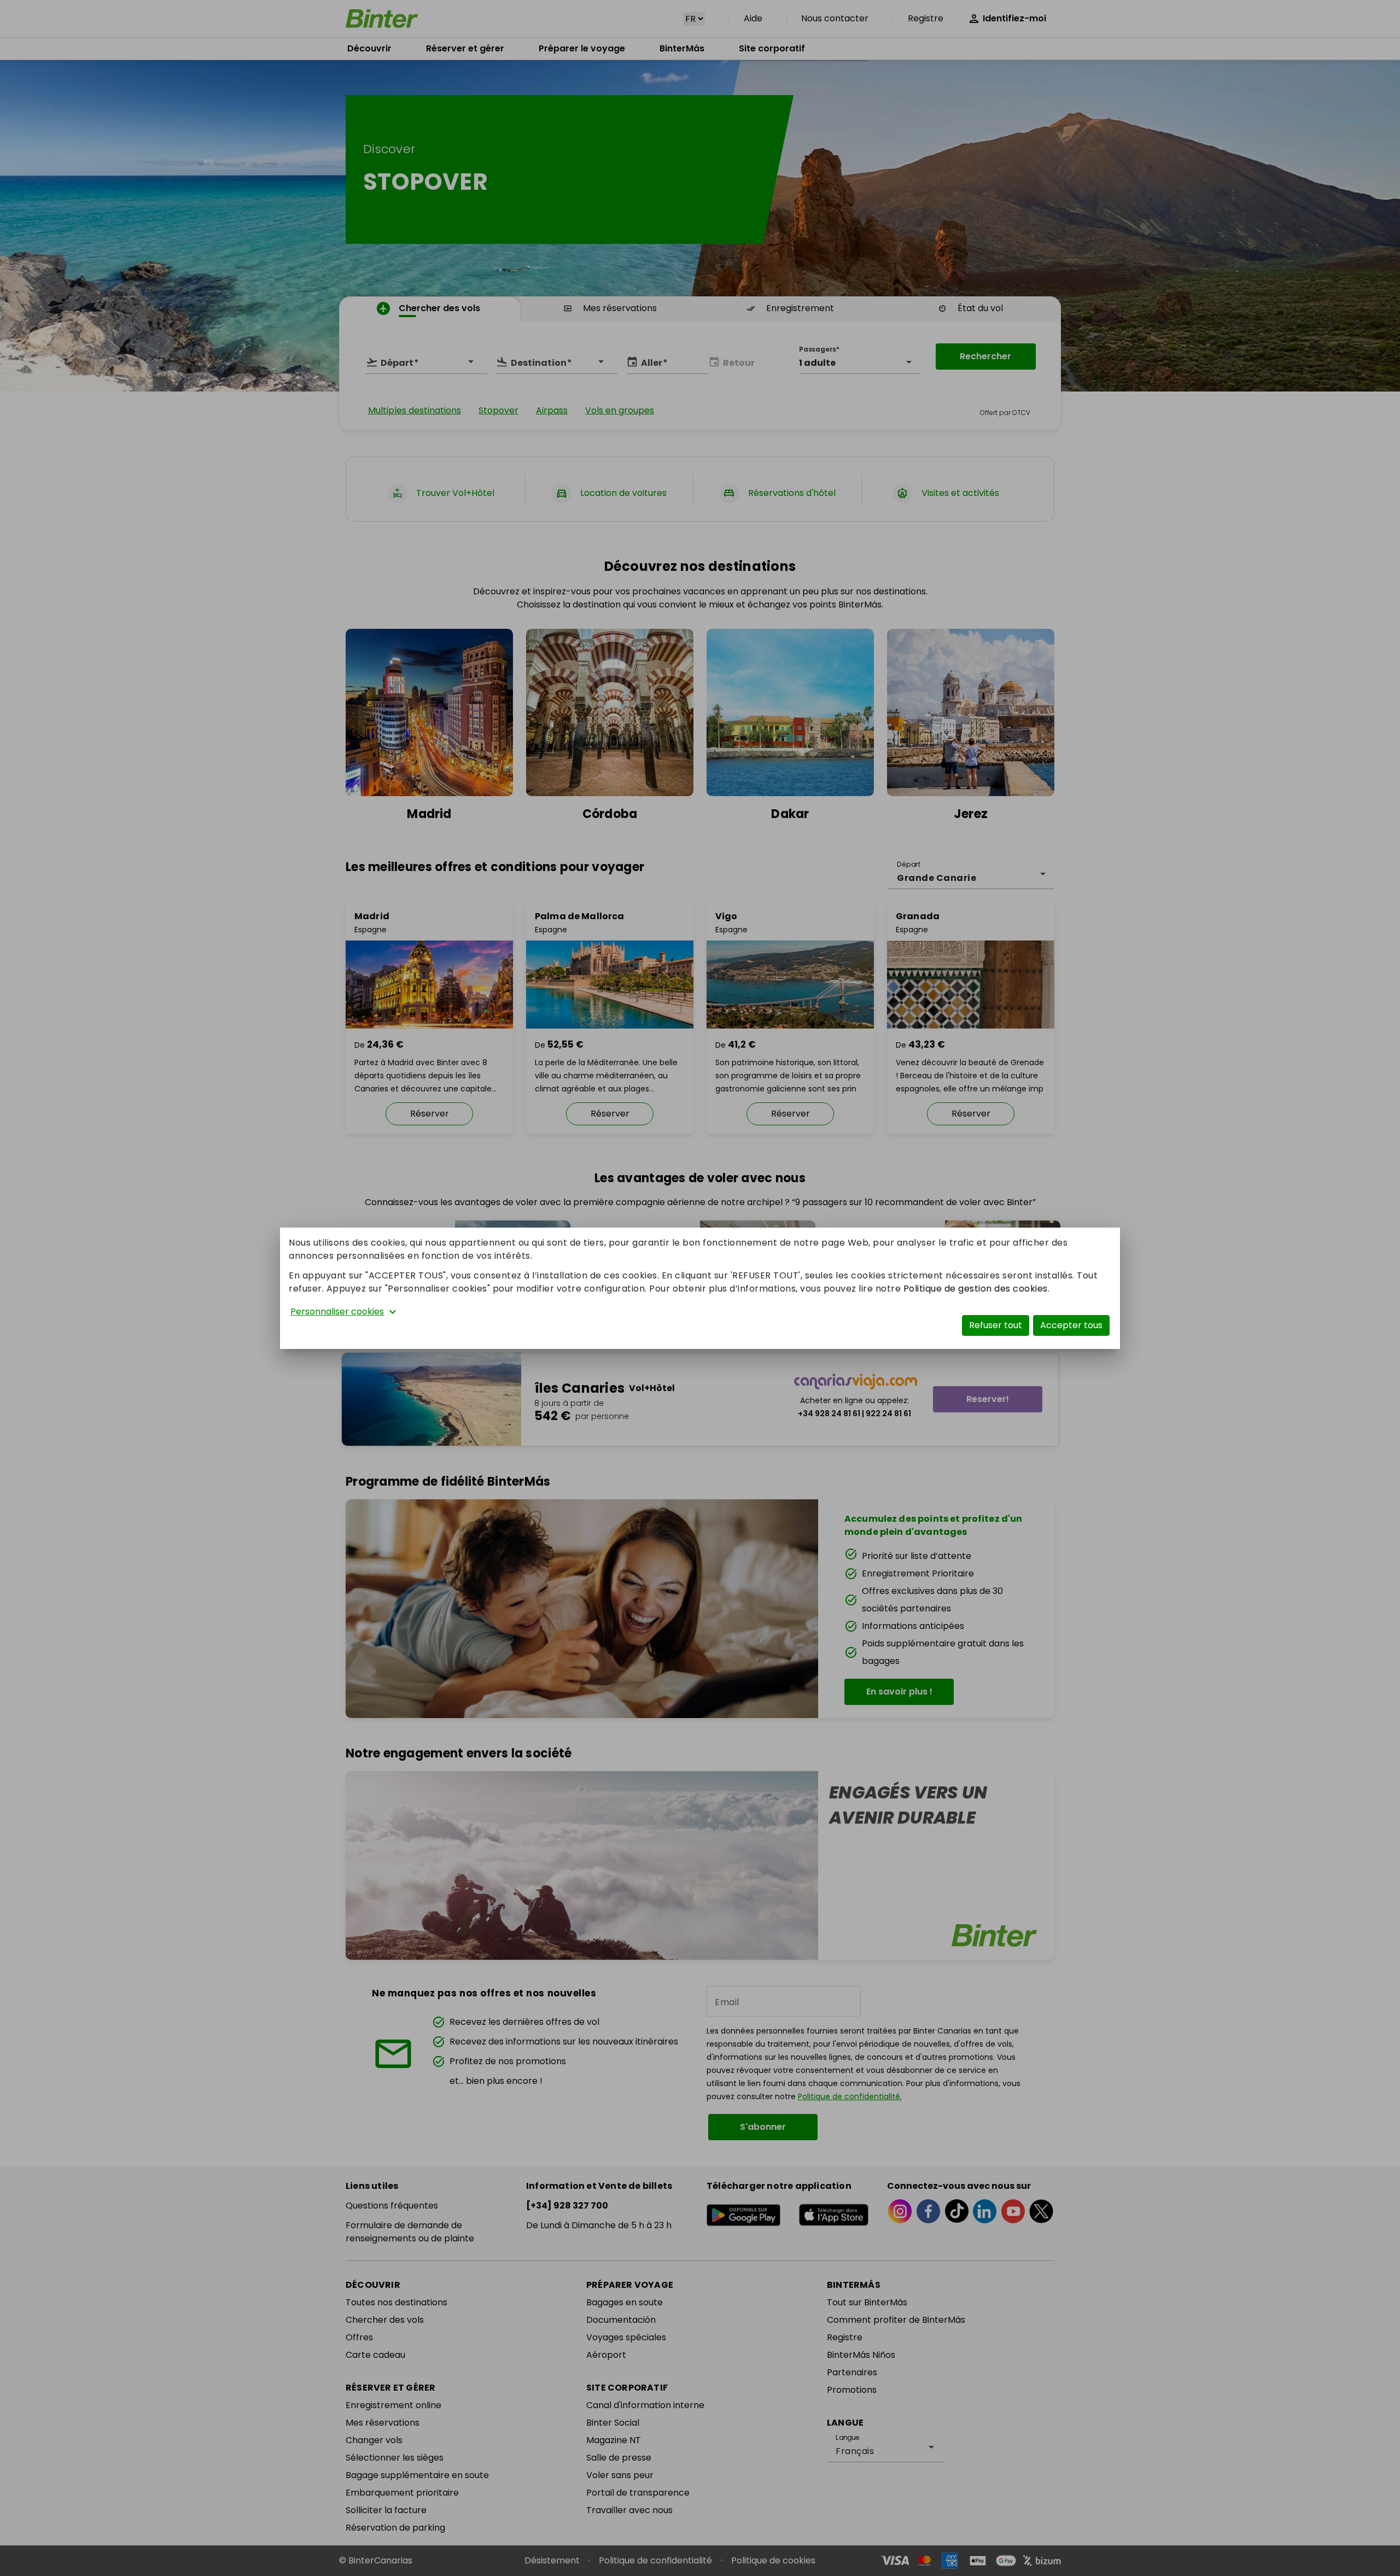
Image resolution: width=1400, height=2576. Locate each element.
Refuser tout (996, 1325)
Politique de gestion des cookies (976, 1289)
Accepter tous (1071, 1325)
